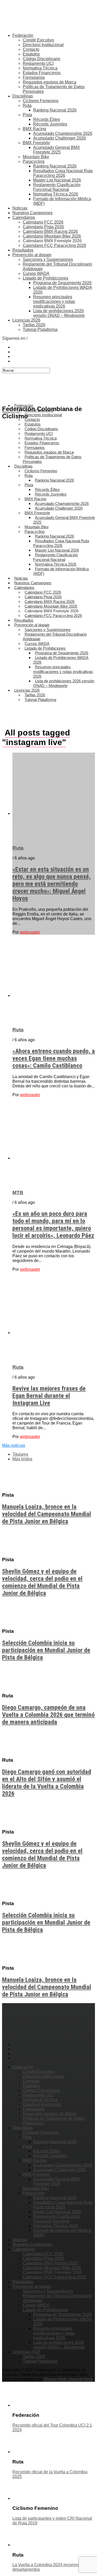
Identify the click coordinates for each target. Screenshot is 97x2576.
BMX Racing (34, 129)
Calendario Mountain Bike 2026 (52, 236)
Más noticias (14, 1445)
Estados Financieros (42, 73)
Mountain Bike (36, 157)
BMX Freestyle (36, 143)
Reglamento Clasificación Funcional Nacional (57, 187)
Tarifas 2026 (34, 325)
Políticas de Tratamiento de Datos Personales (52, 459)
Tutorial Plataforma (40, 329)
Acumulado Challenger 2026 (59, 138)
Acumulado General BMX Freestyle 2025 (57, 150)
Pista (27, 115)
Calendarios (24, 217)
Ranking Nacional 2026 (55, 110)
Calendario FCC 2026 (43, 222)
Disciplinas (23, 96)
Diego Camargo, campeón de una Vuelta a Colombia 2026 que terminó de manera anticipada (48, 1715)
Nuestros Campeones (32, 213)
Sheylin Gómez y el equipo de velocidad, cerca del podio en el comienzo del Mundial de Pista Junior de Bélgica (42, 1582)
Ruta (27, 105)
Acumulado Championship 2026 (63, 133)
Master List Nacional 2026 (57, 180)
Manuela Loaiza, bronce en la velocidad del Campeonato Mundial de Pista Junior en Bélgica (47, 1514)
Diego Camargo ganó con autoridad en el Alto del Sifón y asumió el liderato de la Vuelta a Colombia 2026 (47, 1783)
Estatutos (31, 54)
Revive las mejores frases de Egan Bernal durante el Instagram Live (49, 1396)
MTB (18, 1193)
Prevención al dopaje (32, 255)
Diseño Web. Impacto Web (68, 2379)
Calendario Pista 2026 (43, 227)
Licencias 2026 (26, 320)
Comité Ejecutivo (38, 40)
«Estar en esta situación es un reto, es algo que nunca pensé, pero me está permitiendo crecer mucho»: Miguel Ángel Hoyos (52, 884)
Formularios (34, 77)
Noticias (20, 208)
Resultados (23, 250)
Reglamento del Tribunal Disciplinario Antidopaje (55, 637)
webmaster (30, 932)
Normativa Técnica (40, 68)
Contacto (31, 49)
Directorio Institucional (43, 45)
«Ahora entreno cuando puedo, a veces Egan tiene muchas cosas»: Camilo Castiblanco (54, 1058)
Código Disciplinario (42, 59)
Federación (23, 35)
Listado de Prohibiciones (46, 278)
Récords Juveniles (50, 124)
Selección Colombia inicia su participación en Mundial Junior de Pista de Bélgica (46, 1650)
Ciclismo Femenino (41, 101)
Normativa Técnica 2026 (56, 194)
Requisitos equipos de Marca (50, 82)
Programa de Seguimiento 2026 (62, 283)
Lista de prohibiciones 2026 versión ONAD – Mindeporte (59, 313)
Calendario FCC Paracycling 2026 (54, 245)
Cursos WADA (36, 273)
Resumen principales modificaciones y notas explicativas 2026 (54, 301)
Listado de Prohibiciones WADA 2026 (61, 660)
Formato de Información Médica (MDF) (61, 571)
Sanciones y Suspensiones (48, 259)
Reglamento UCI (38, 63)
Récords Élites (47, 119)
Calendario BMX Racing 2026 (50, 231)
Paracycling (34, 161)
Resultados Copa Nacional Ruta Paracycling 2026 (63, 173)
